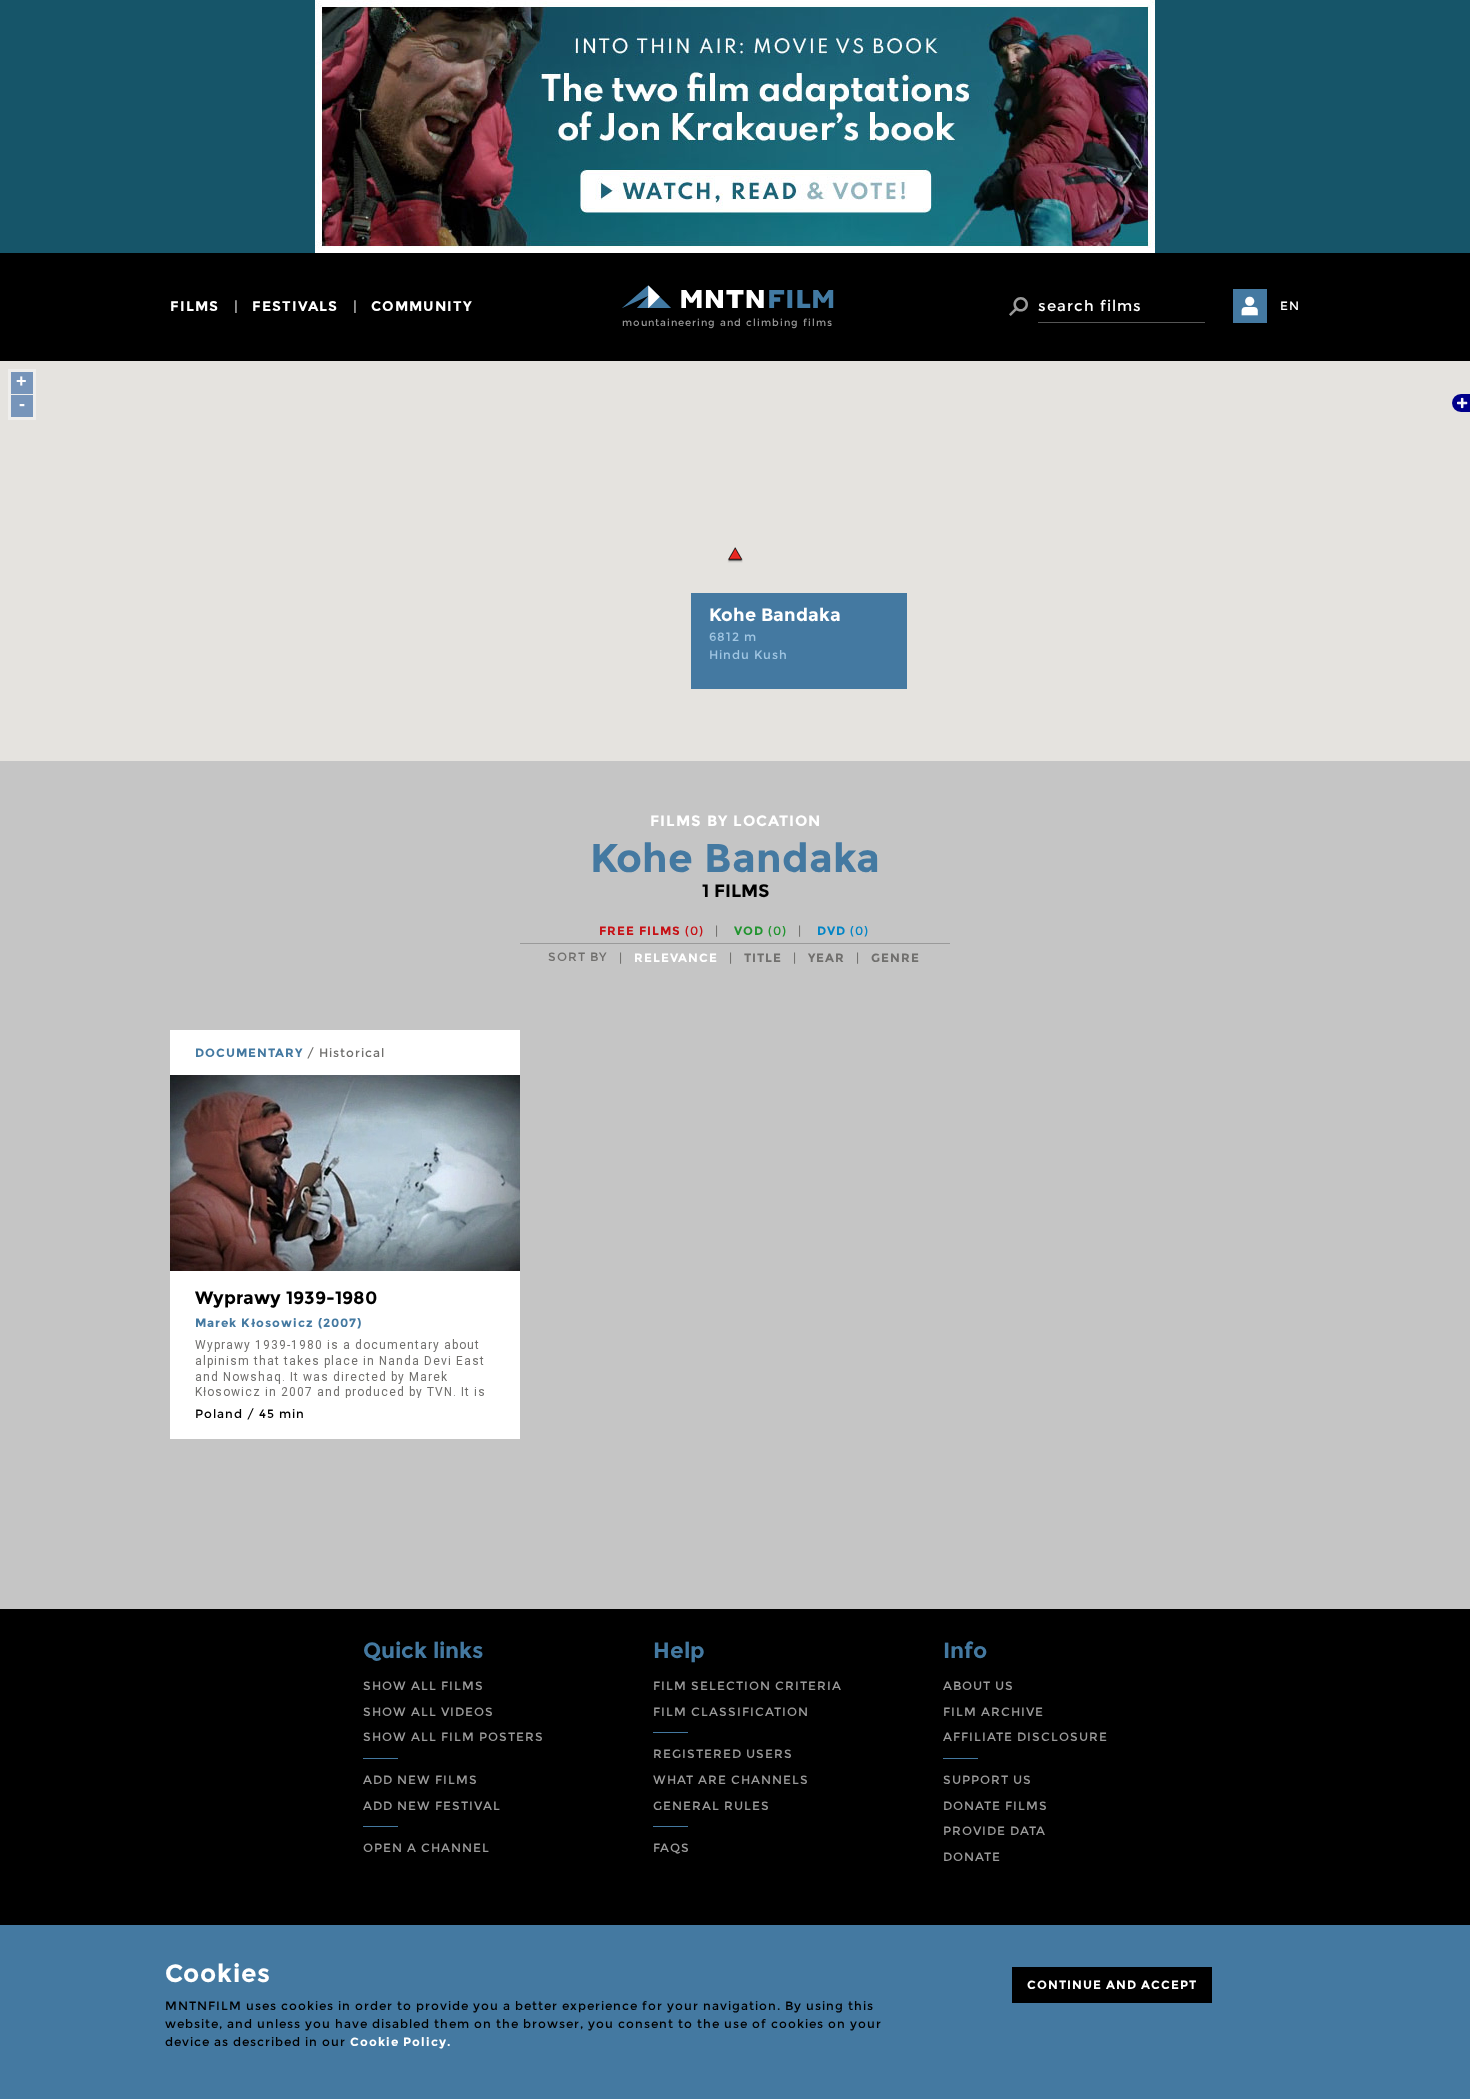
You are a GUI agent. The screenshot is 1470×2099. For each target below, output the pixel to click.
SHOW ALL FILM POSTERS (453, 1736)
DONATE (972, 1856)
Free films (651, 930)
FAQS (671, 1847)
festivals (295, 306)
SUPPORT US (987, 1779)
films (194, 306)
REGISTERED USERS (723, 1753)
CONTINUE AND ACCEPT (1112, 1984)
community (422, 306)
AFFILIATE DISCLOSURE (1025, 1736)
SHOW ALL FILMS (423, 1685)
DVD (843, 930)
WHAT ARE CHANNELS (731, 1779)
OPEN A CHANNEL (426, 1847)
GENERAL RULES (711, 1805)
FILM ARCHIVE (993, 1711)
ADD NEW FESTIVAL (432, 1805)
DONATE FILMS (995, 1805)
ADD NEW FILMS (420, 1779)
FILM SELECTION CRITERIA (747, 1685)
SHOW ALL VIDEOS (428, 1711)
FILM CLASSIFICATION (731, 1711)
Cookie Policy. (400, 2041)
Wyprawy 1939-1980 (286, 1298)
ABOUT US (978, 1685)
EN (1290, 305)
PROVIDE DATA (994, 1830)
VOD (760, 930)
